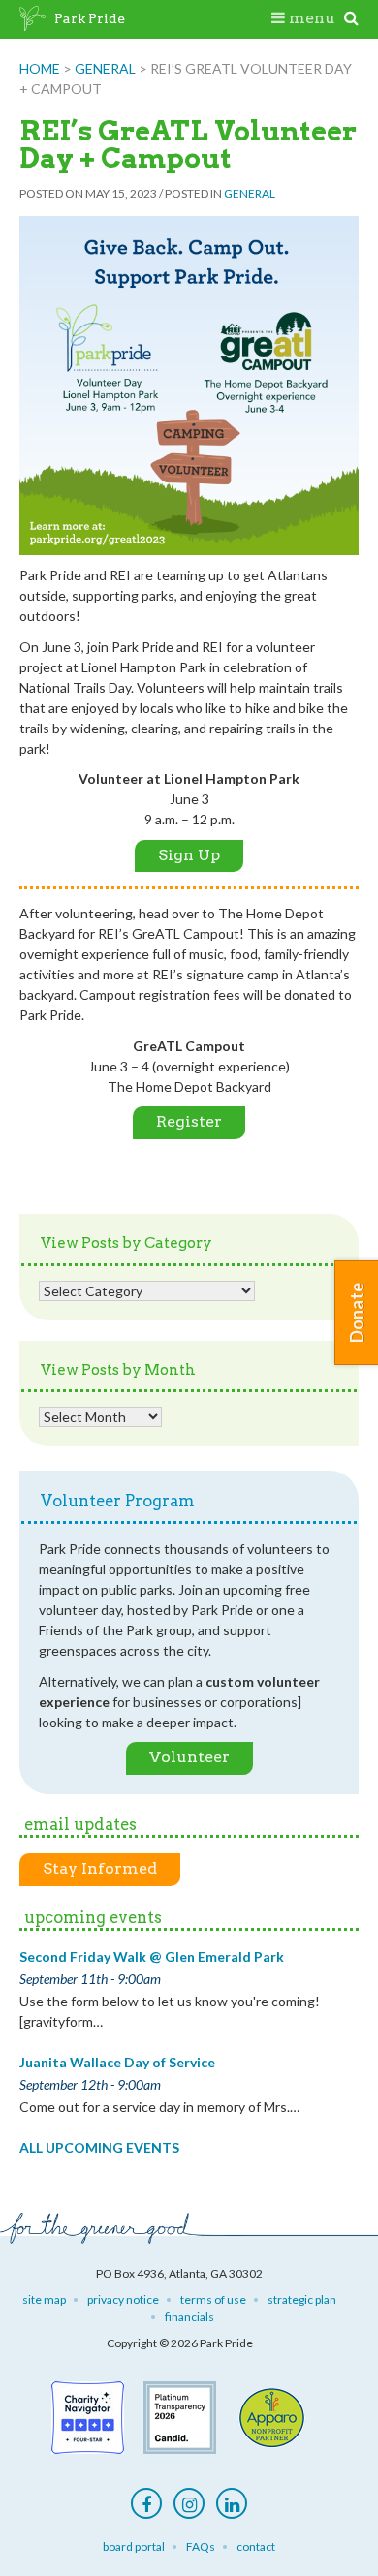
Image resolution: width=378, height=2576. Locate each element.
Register (189, 1121)
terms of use (213, 2299)
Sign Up (189, 855)
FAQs (201, 2546)
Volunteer (189, 1757)
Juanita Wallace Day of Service (117, 2062)
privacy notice (123, 2299)
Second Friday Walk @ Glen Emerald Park (152, 1956)
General (105, 68)
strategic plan (302, 2299)
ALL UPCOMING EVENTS (99, 2147)
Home (40, 68)
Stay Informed (100, 1868)
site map (44, 2299)
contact (256, 2546)
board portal (134, 2546)
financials (189, 2317)
